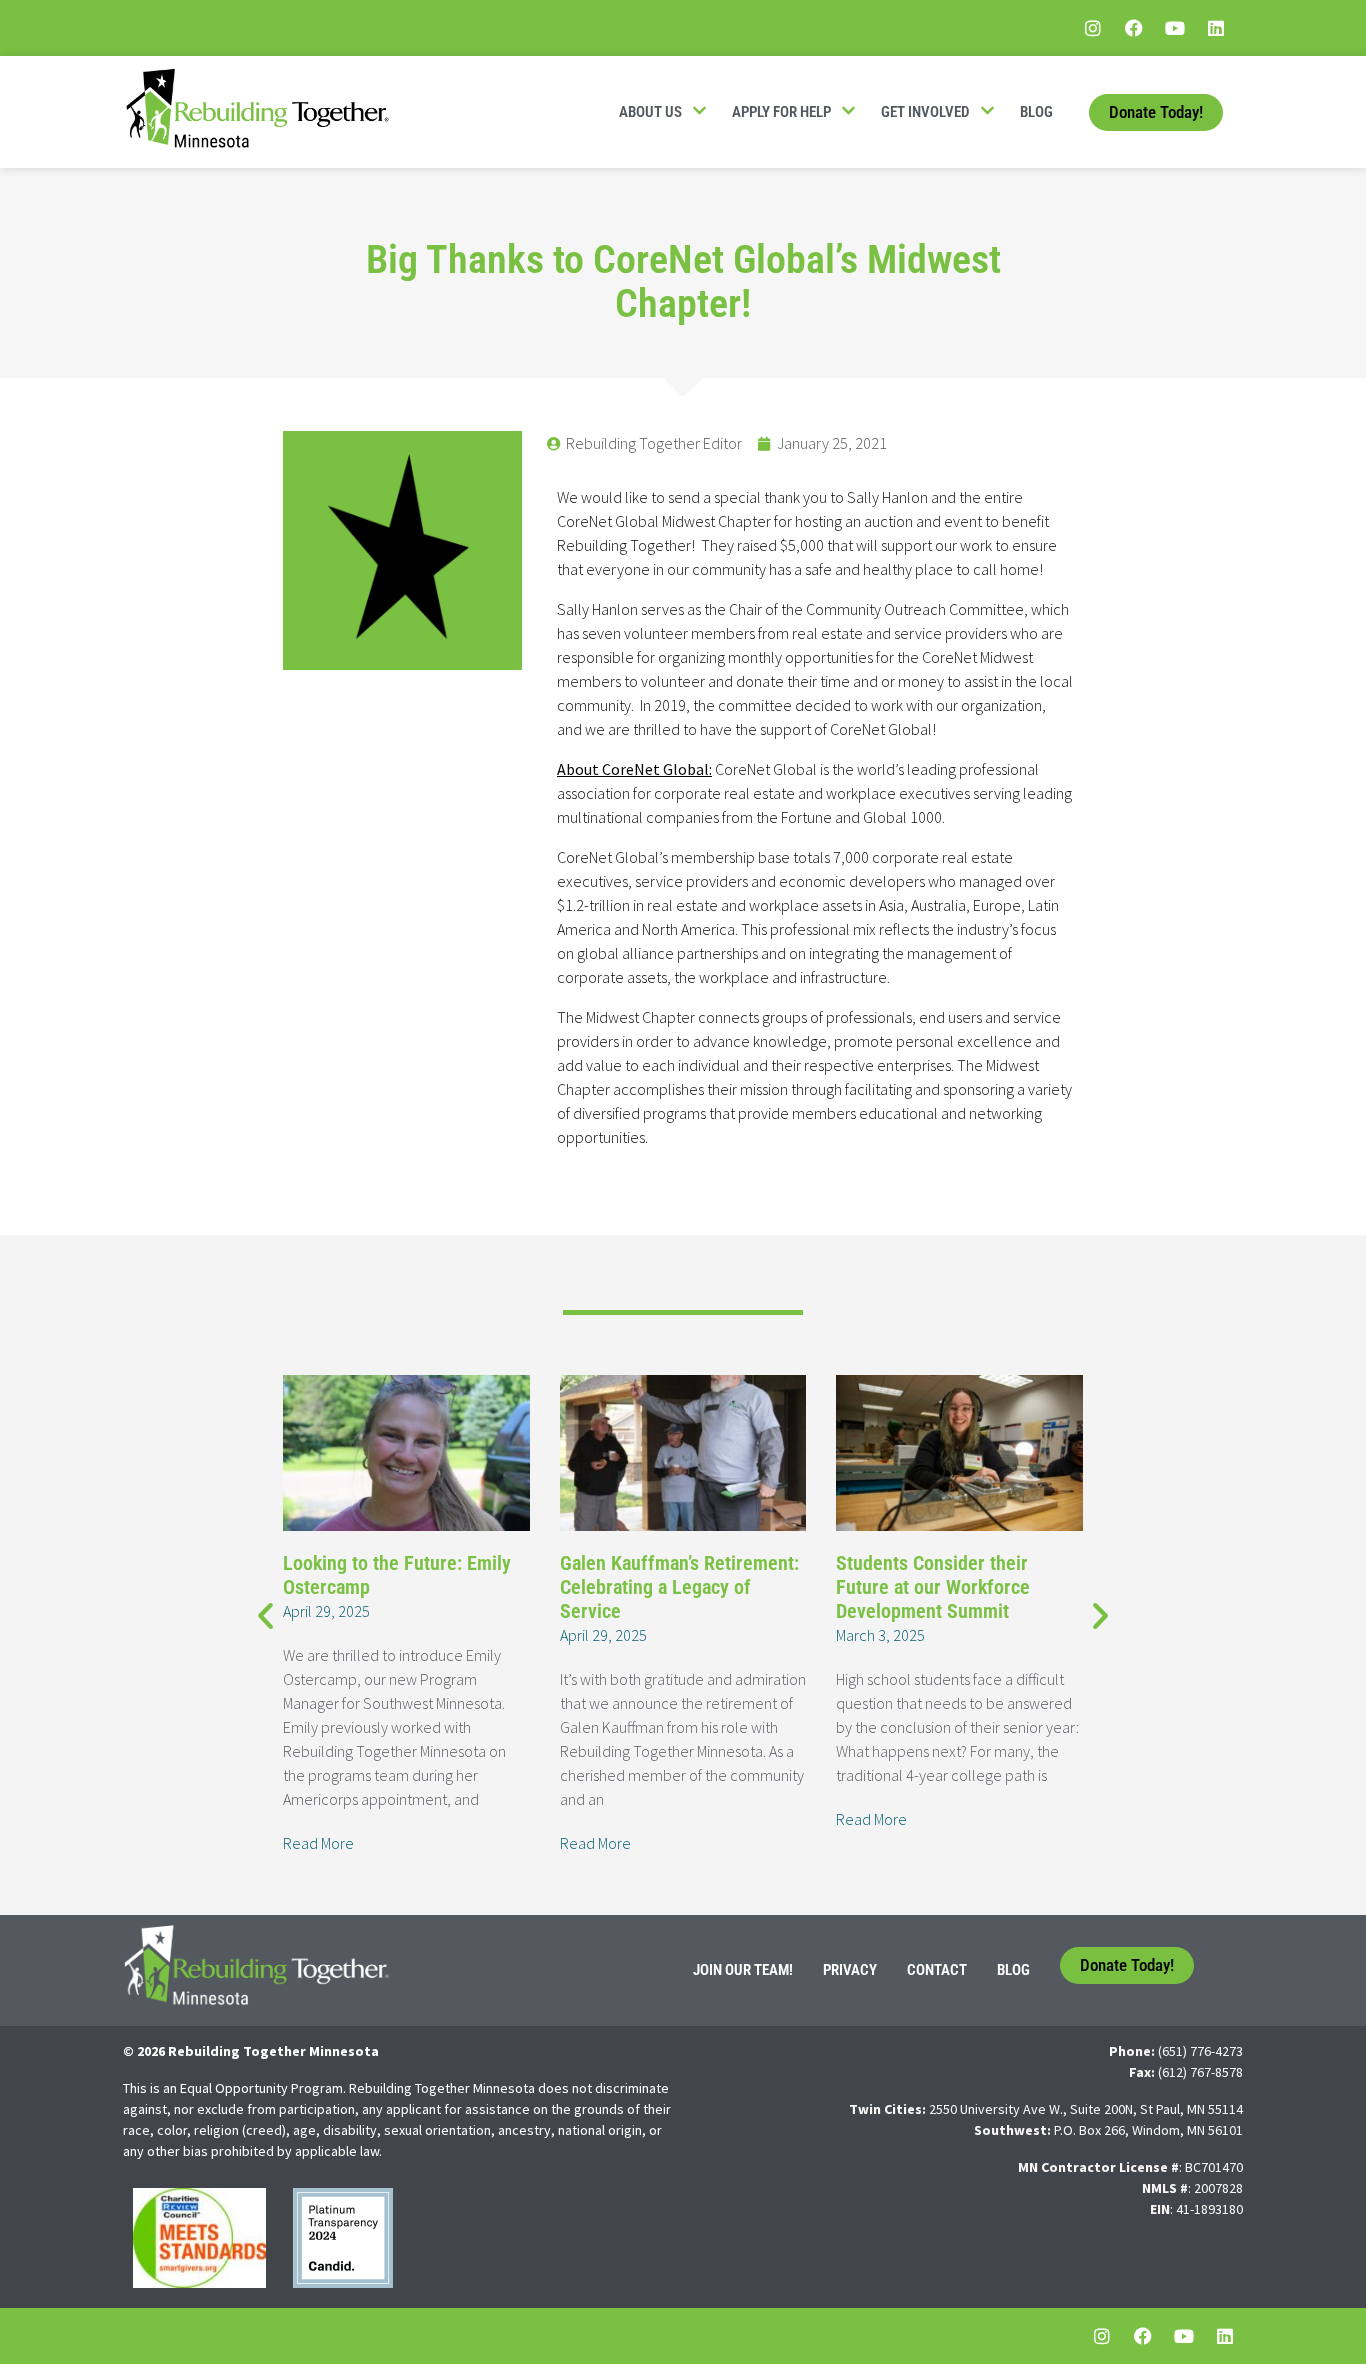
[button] (265, 1614)
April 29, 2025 (326, 1611)
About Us (650, 112)
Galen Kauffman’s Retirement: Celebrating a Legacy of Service (679, 1587)
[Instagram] (1093, 28)
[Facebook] (1134, 28)
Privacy (850, 1970)
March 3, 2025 (880, 1635)
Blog (1036, 112)
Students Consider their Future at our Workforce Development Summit (933, 1587)
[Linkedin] (1216, 28)
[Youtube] (1175, 28)
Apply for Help (781, 112)
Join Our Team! (743, 1970)
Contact (937, 1970)
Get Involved (925, 112)
